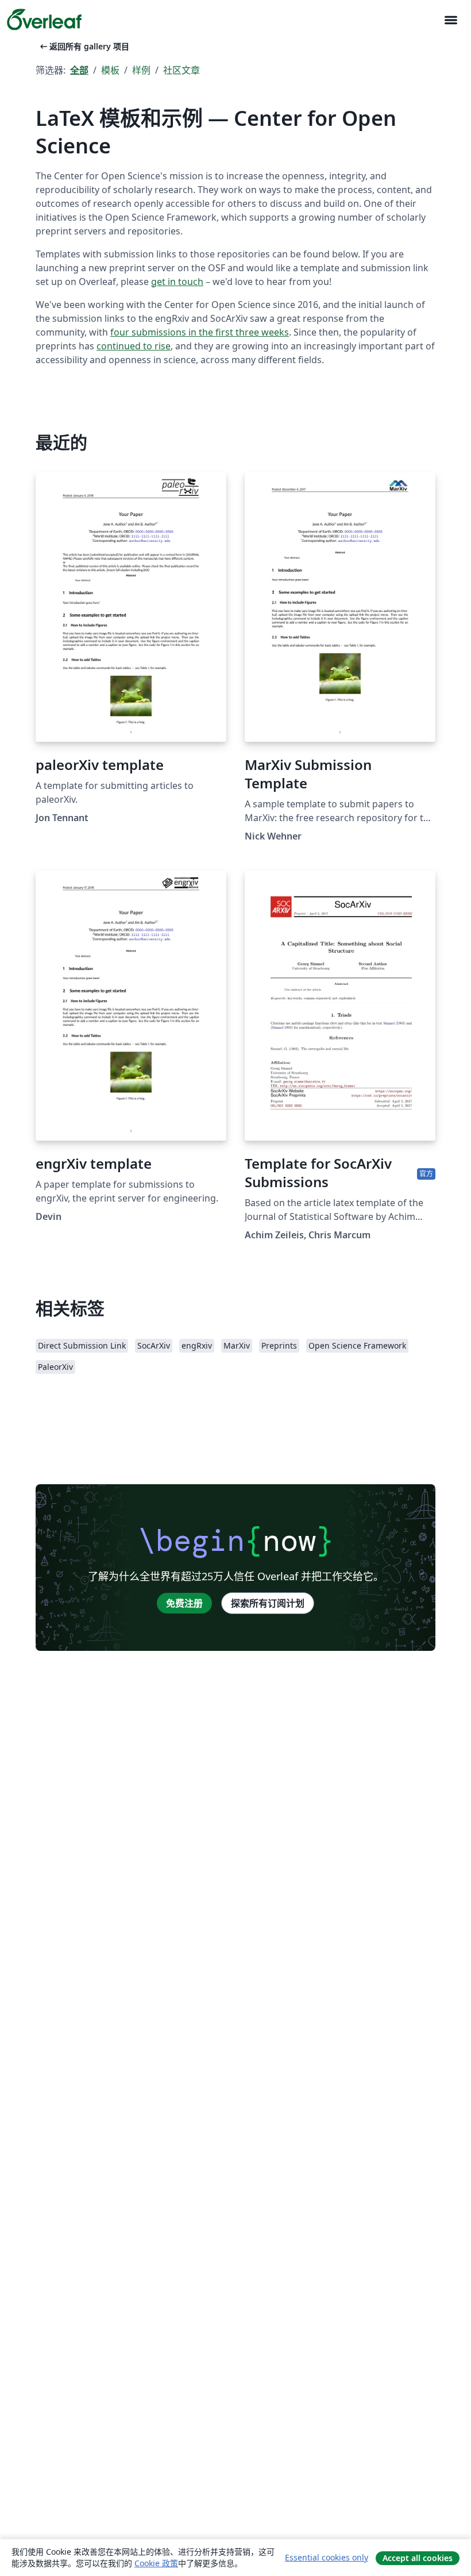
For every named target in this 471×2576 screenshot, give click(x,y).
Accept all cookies (418, 2558)
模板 (110, 70)
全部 (79, 70)
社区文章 (182, 70)
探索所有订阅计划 (268, 1603)
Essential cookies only (327, 2557)
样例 (141, 70)
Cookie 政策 (156, 2563)
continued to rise (134, 346)
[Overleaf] (44, 20)
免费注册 (184, 1603)
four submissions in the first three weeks (200, 332)
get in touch (177, 282)
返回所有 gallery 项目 (84, 46)
